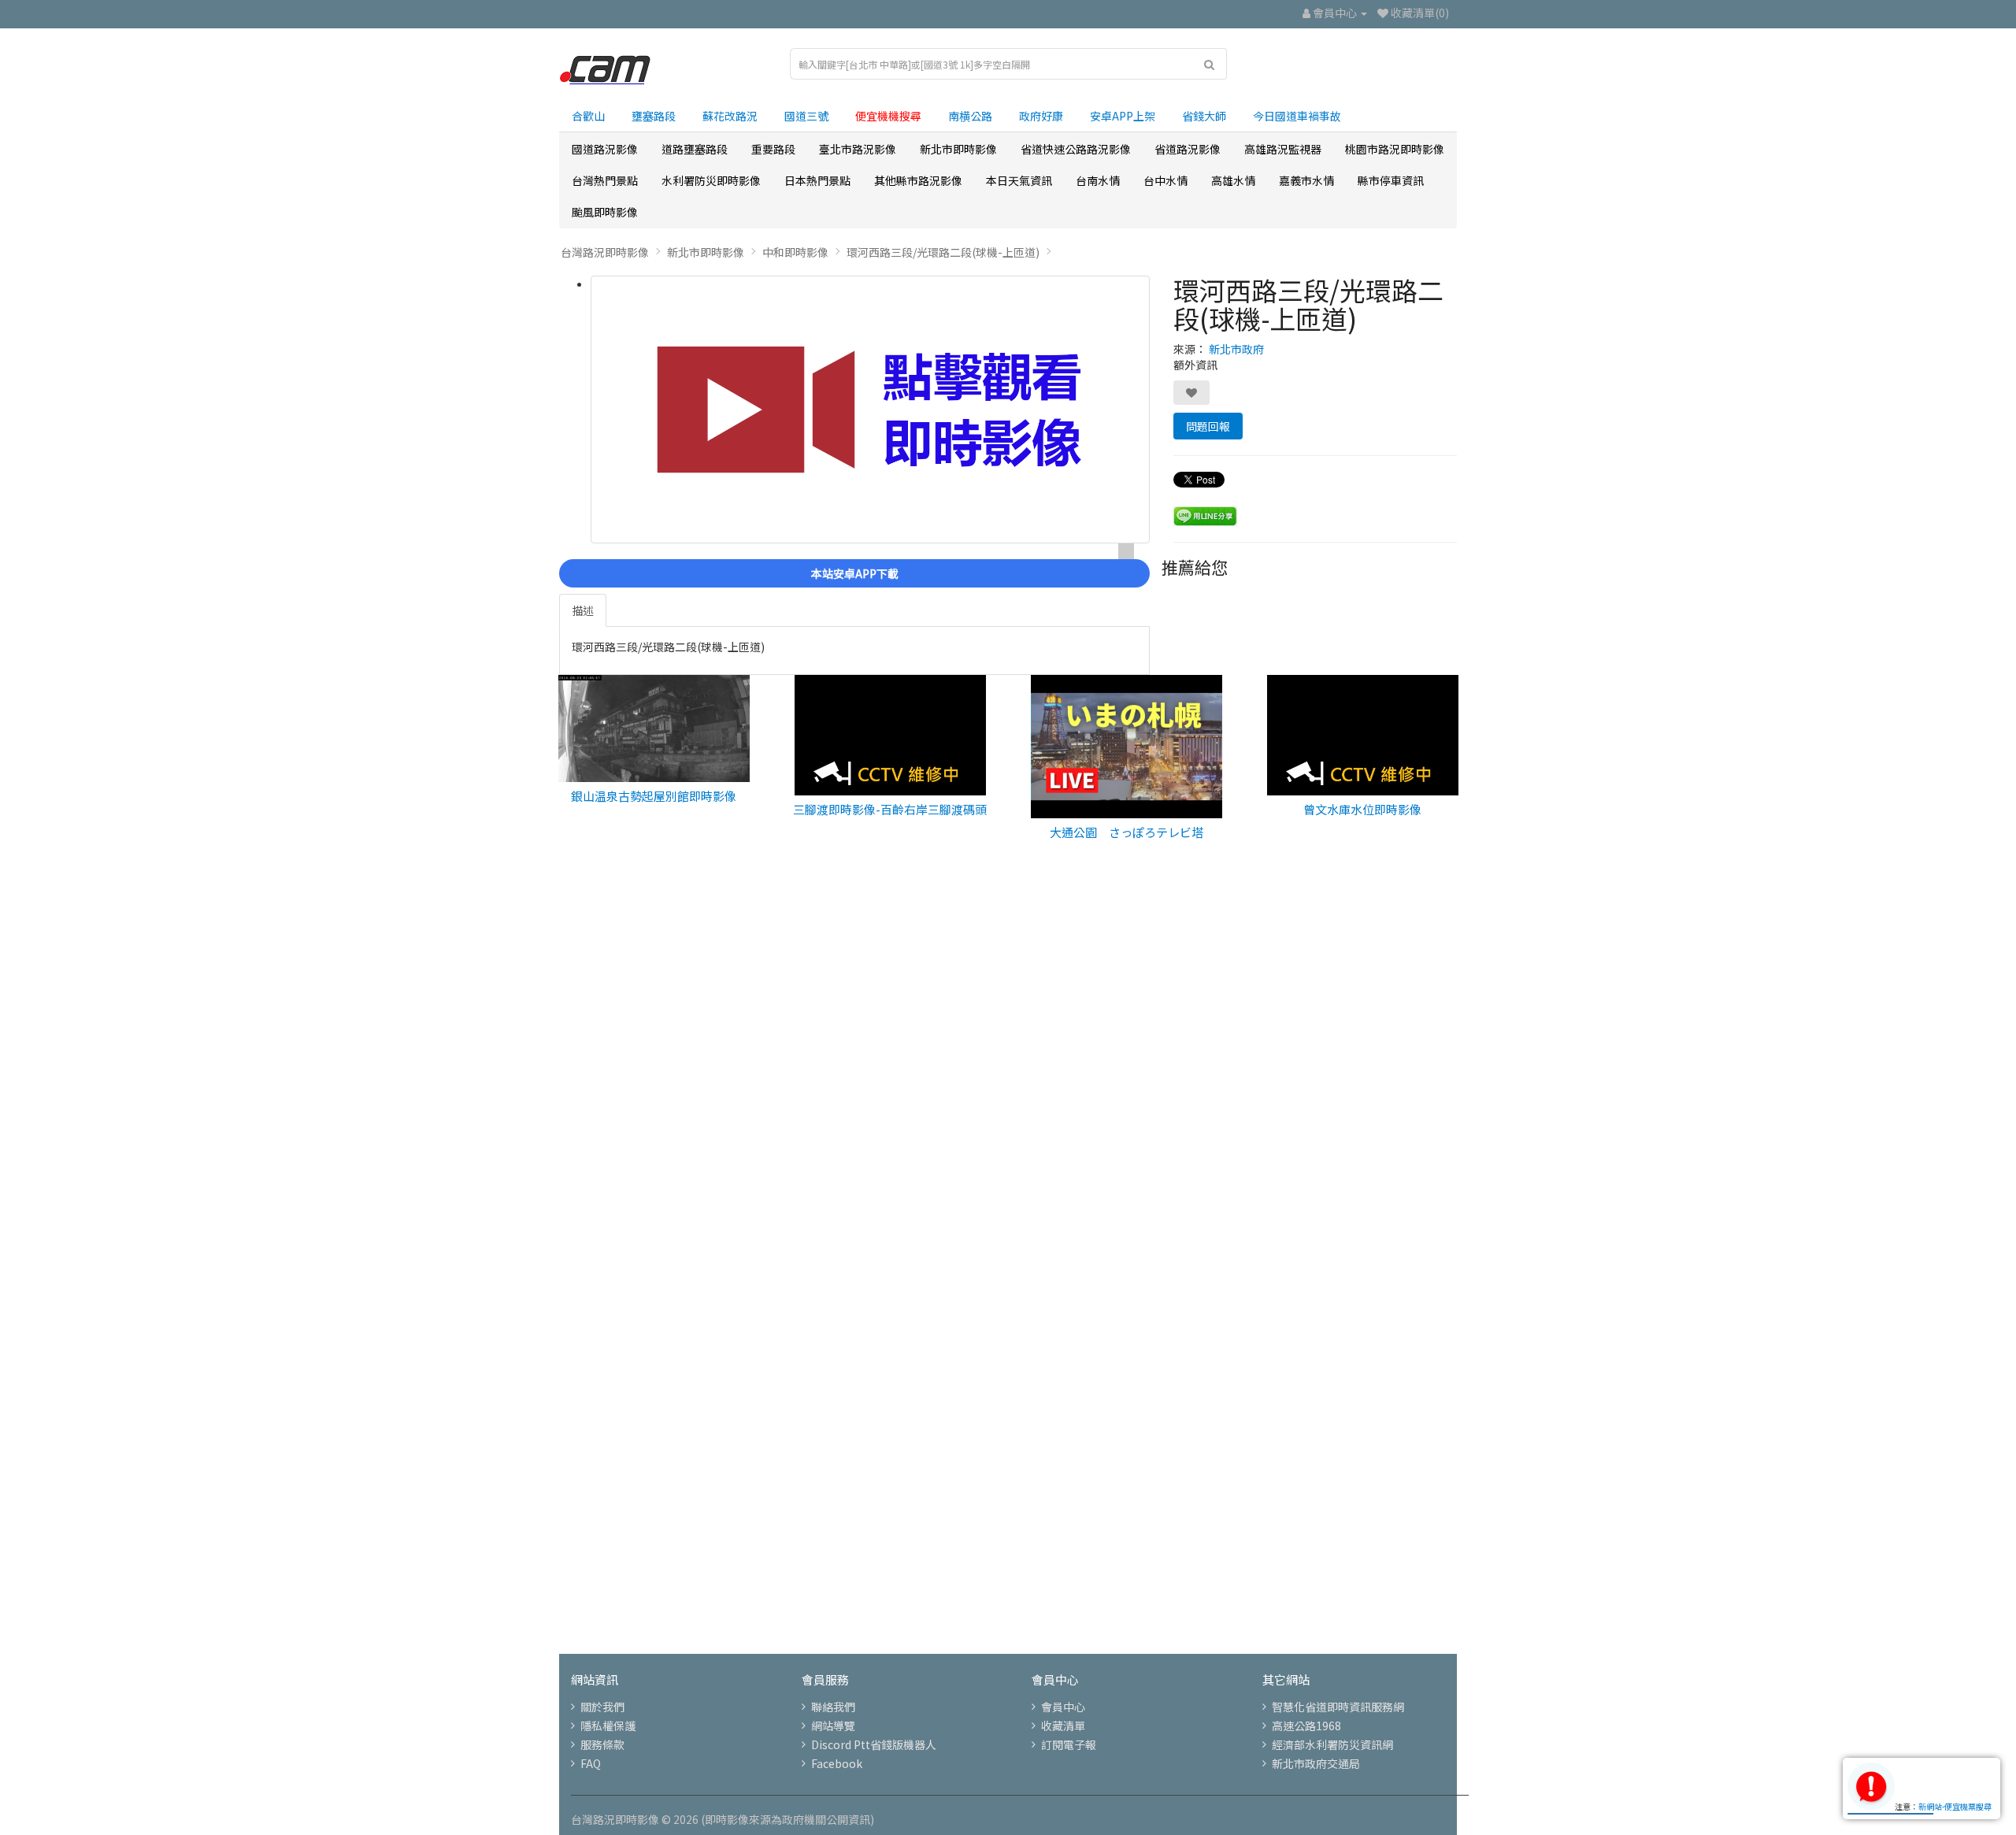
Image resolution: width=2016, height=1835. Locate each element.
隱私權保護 (608, 1726)
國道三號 (806, 116)
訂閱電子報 (1069, 1744)
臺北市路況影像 (858, 149)
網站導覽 (833, 1726)
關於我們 (602, 1707)
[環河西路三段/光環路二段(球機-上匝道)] (870, 410)
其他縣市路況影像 (918, 180)
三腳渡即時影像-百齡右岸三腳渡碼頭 (890, 809)
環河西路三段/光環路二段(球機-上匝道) (943, 252)
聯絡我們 (833, 1707)
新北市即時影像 (958, 149)
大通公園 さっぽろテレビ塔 (1127, 832)
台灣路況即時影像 (605, 252)
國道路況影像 (605, 149)
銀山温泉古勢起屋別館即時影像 (654, 796)
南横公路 (970, 116)
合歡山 (588, 116)
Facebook (837, 1763)
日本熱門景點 (817, 180)
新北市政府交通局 (1316, 1763)
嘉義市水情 (1306, 180)
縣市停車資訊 (1391, 180)
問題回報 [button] (1208, 426)
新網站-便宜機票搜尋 (1955, 1806)
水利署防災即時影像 (711, 180)
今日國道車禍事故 (1297, 116)
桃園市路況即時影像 (1395, 149)
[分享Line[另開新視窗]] (1205, 514)
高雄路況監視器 (1283, 149)
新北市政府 (1236, 349)
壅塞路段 (654, 116)
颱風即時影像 (605, 212)
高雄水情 (1233, 180)
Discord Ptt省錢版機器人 (874, 1744)
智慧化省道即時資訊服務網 (1338, 1707)
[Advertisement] (1008, 1124)
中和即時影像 (795, 252)
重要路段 (773, 149)
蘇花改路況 (730, 116)
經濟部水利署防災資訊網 (1332, 1744)
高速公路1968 (1306, 1726)
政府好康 (1041, 116)
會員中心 (1063, 1707)
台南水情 (1098, 180)
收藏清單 (1063, 1726)
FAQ (591, 1763)
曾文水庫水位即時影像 (1362, 809)
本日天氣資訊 (1019, 180)
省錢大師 (1204, 116)
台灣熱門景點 (605, 180)
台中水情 (1165, 180)
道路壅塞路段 (695, 149)
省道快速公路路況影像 (1076, 149)
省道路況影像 (1188, 149)
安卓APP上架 (1123, 116)
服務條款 (602, 1744)
